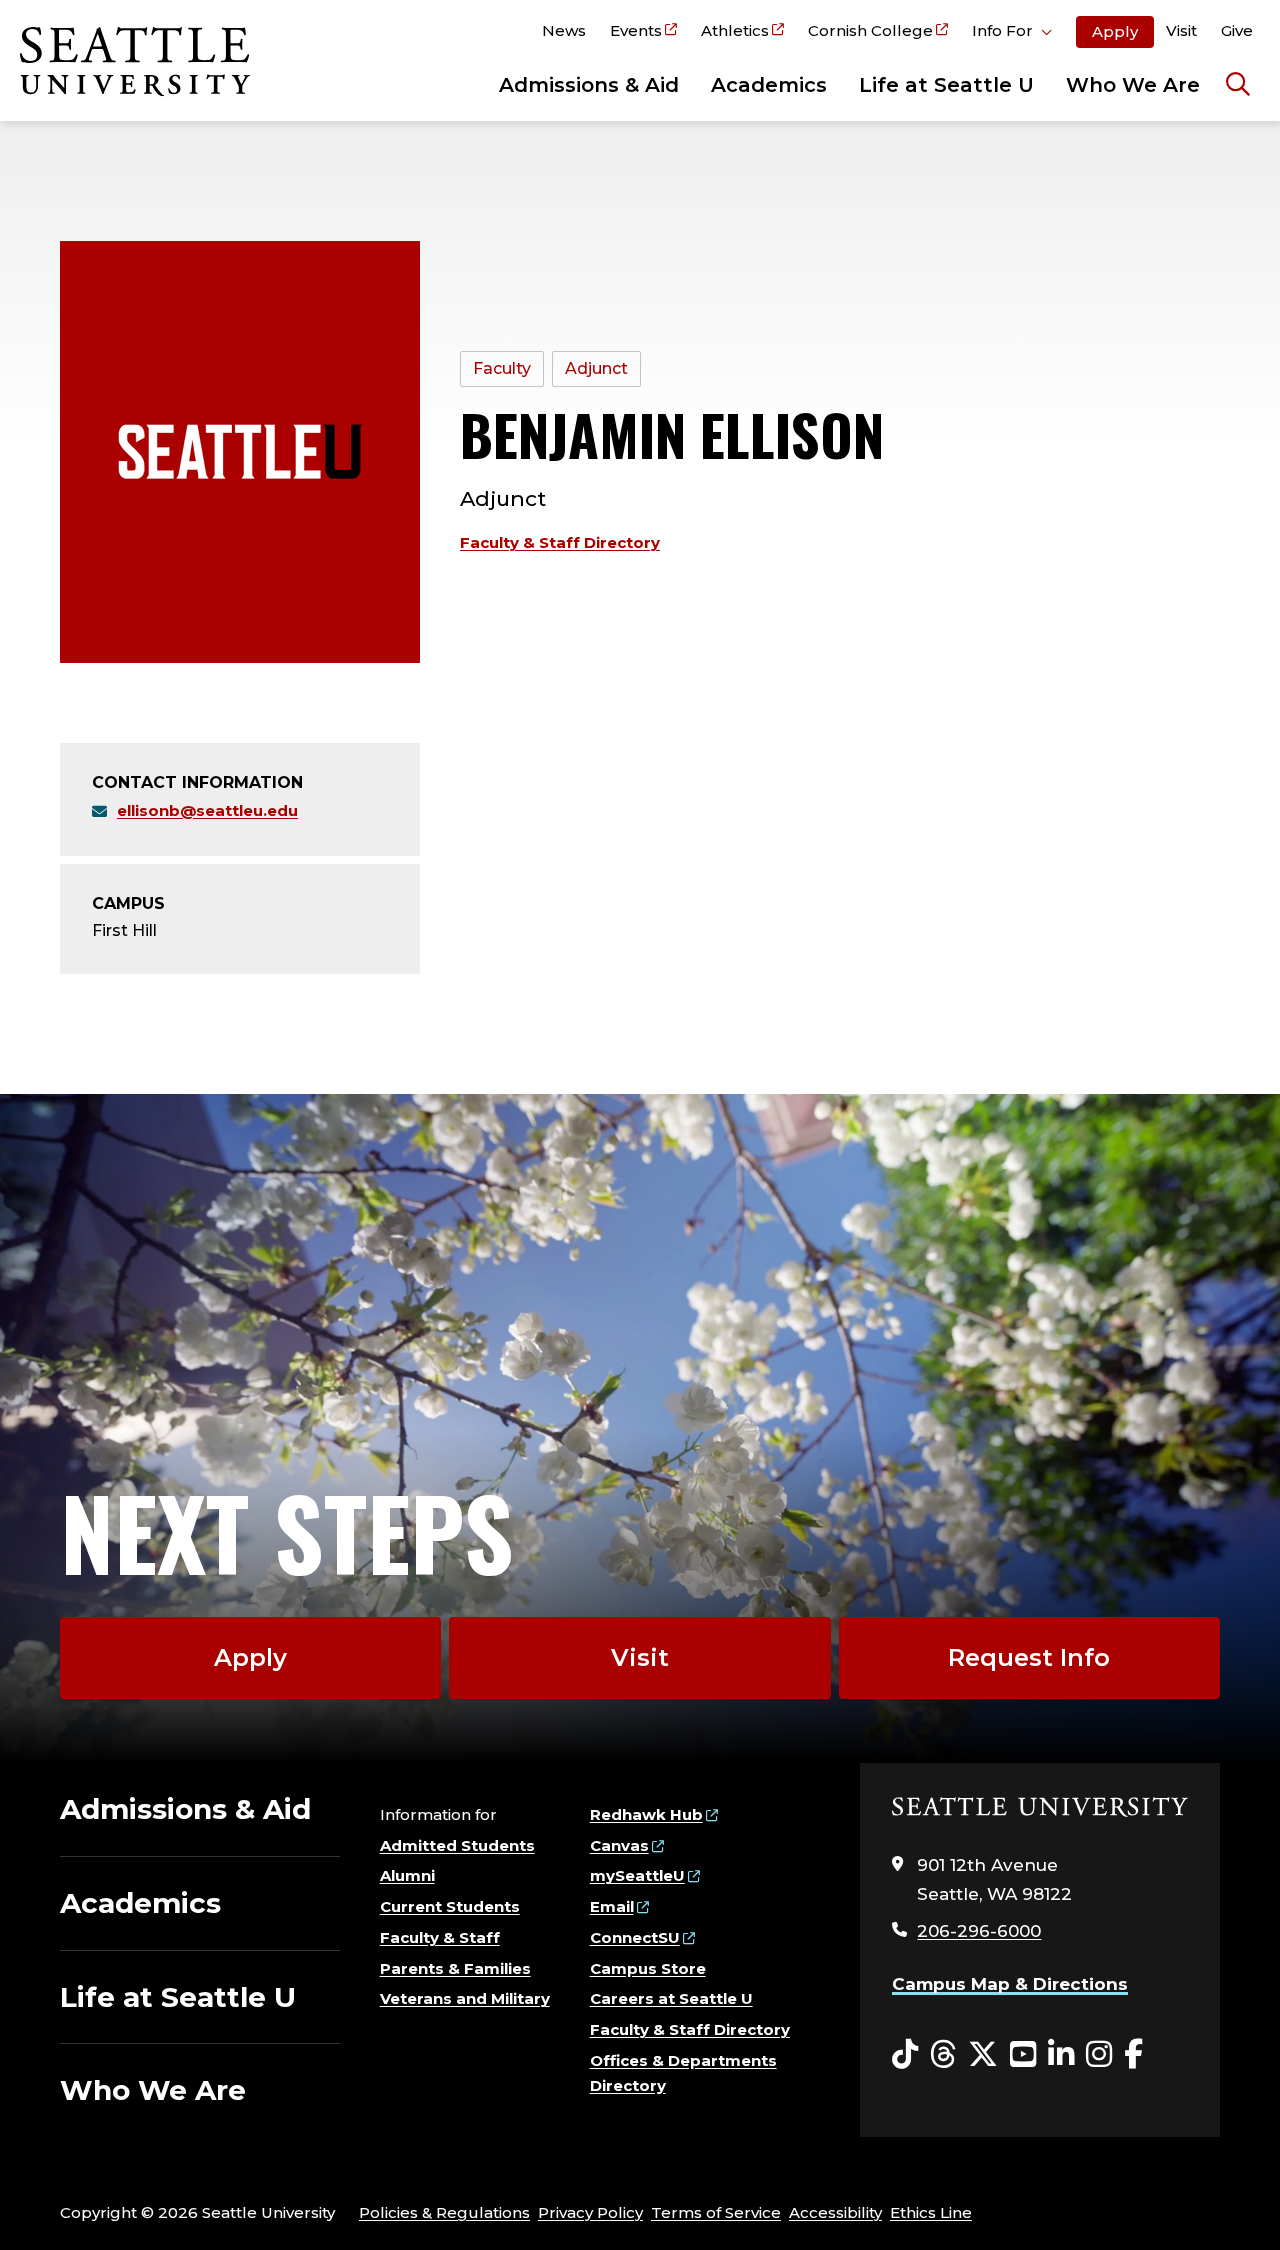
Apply (1115, 31)
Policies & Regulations (444, 2212)
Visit (1181, 30)
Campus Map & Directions (1010, 1984)
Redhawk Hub (646, 1814)
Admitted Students (457, 1845)
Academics (769, 85)
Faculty (502, 368)
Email (612, 1906)
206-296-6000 (979, 1931)
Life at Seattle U (946, 85)
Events (636, 30)
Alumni (407, 1875)
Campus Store (648, 1968)
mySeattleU (637, 1875)
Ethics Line (931, 2212)
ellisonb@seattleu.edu (207, 810)
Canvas (619, 1845)
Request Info (1029, 1657)
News (564, 30)
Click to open (1012, 34)
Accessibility (835, 2212)
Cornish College (870, 30)
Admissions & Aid (589, 85)
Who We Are (1133, 85)
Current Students (450, 1906)
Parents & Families (455, 1968)
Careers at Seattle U (671, 1998)
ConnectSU (635, 1937)
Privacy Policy (590, 2212)
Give (1237, 30)
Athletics (735, 30)
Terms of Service (716, 2212)
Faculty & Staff (440, 1937)
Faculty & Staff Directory (560, 542)
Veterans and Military (465, 1998)
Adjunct (596, 368)
